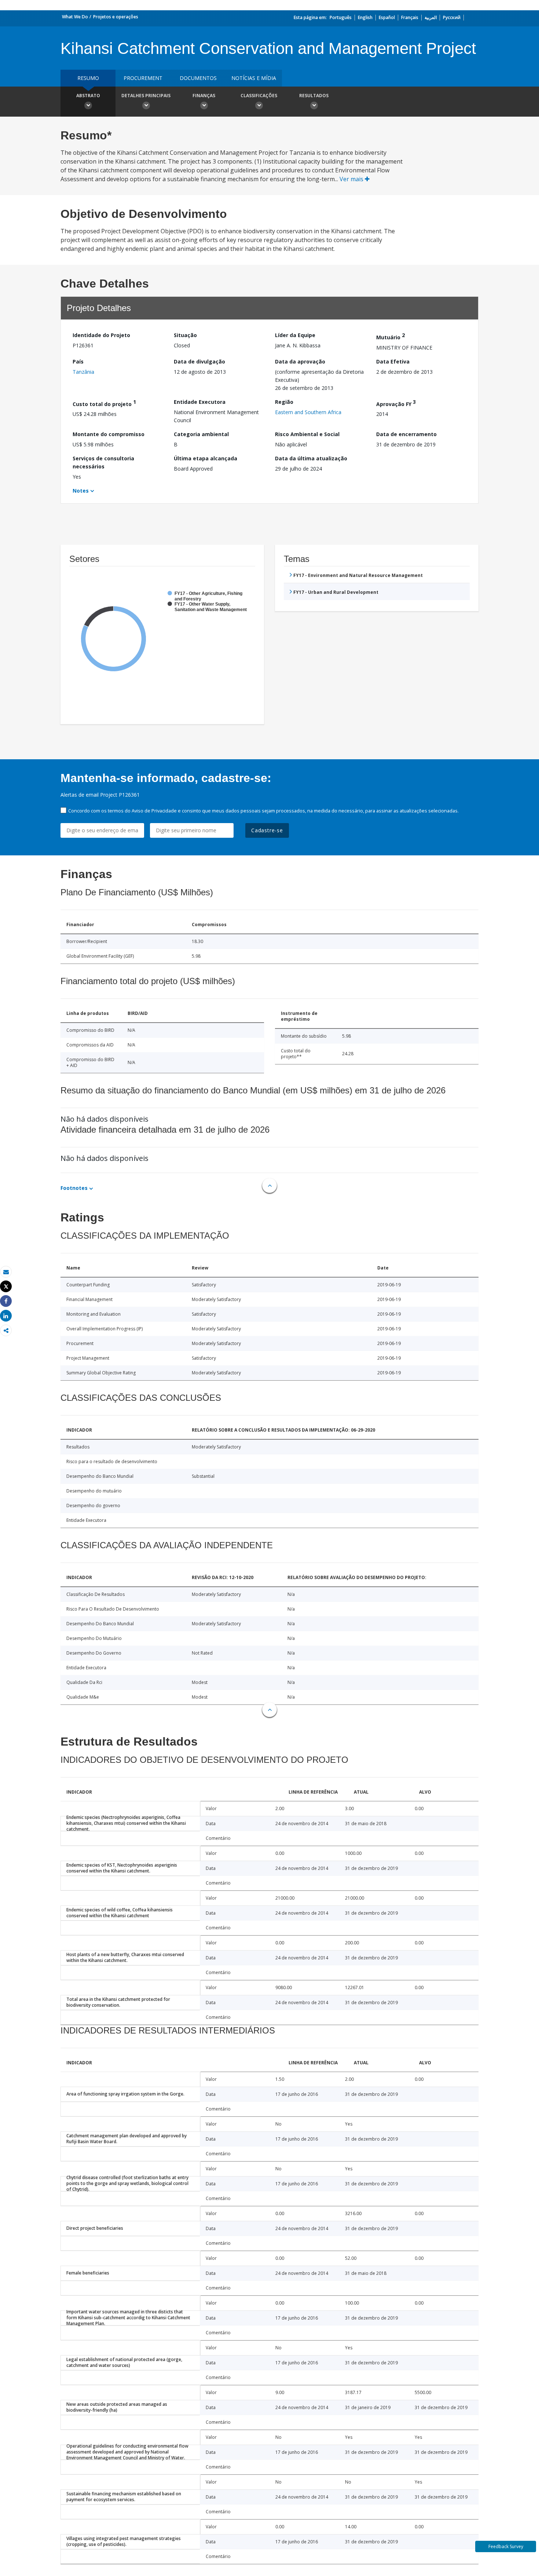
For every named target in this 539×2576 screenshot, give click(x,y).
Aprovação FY (396, 403)
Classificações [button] (259, 96)
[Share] (6, 1301)
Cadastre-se (267, 830)
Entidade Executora (200, 402)
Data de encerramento (406, 434)
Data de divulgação (199, 361)
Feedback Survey (506, 2546)
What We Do (75, 17)
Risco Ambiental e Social (307, 434)
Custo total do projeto (104, 403)
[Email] (6, 1272)
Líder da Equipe (295, 335)
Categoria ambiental (201, 434)
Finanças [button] (204, 96)
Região (284, 402)
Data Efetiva (393, 361)
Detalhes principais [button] (146, 96)
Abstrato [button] (88, 96)
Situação (185, 335)
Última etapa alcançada (206, 458)
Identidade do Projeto (101, 335)
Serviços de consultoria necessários (103, 462)
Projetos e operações (116, 17)
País (78, 361)
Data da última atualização (311, 458)
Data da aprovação (300, 361)
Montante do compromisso (109, 434)
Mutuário (390, 336)
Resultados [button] (314, 96)
